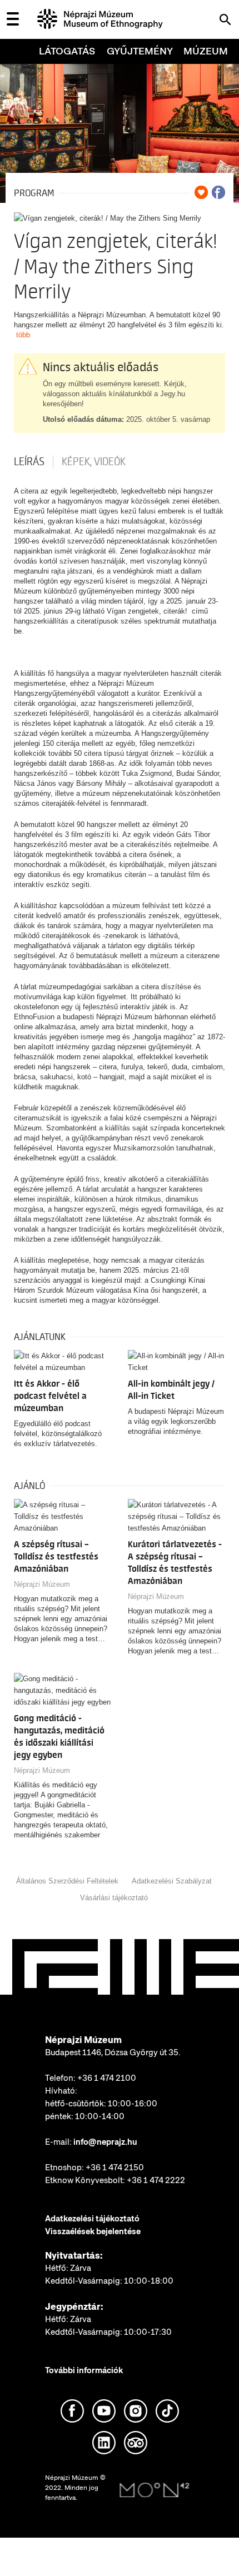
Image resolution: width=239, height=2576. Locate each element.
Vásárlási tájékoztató (114, 1898)
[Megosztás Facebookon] (218, 192)
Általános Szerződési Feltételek (67, 1881)
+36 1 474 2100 (107, 2078)
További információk (84, 2370)
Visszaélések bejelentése (93, 2231)
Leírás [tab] (29, 462)
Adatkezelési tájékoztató (92, 2219)
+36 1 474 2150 (115, 2168)
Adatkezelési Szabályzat (172, 1881)
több (23, 335)
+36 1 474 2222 (156, 2180)
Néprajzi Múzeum (42, 1584)
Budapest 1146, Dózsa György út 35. (113, 2052)
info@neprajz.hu (105, 2142)
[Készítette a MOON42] (155, 2490)
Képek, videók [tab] (94, 462)
